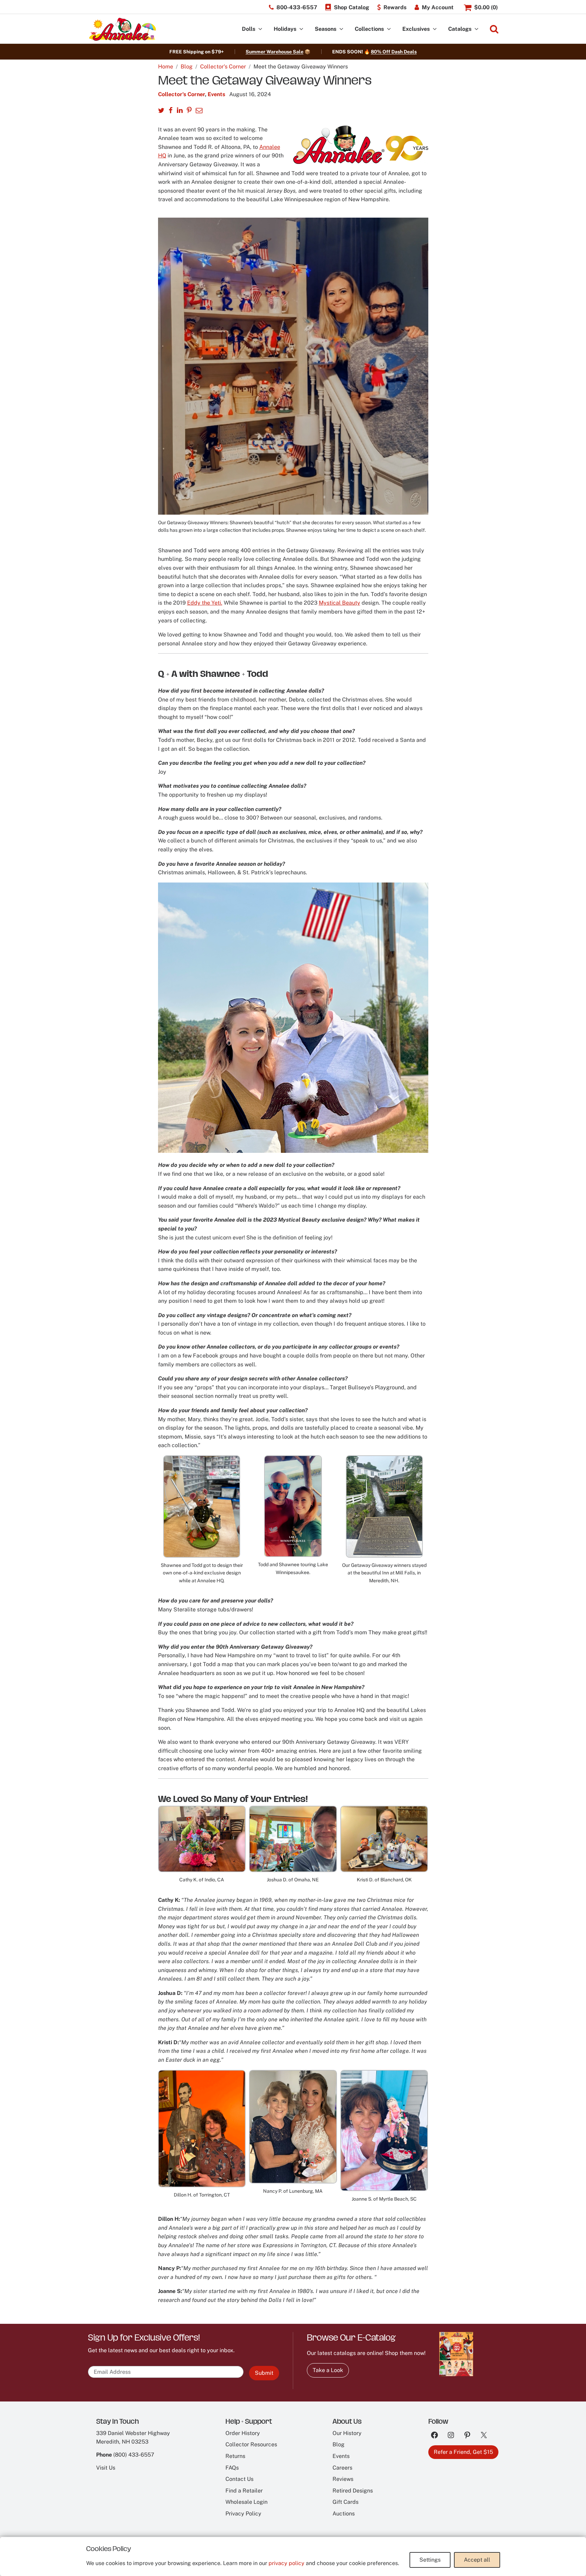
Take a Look (328, 2370)
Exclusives (416, 29)
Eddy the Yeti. (205, 603)
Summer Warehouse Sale (275, 52)
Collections (369, 29)
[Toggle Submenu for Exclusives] (435, 29)
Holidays (285, 29)
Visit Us (106, 2468)
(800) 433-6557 (134, 2455)
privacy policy (287, 2563)
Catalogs (460, 29)
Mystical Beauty (340, 603)
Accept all (477, 2560)
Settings (430, 2560)
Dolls (249, 29)
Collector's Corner (223, 67)
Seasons (325, 29)
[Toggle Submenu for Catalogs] (477, 29)
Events (216, 94)
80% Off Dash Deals (394, 52)
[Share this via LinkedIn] (180, 111)
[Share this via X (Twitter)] (161, 111)
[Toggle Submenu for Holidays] (301, 29)
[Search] (494, 29)
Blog (187, 67)
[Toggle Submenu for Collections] (389, 29)
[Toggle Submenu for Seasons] (341, 29)
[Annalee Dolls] (122, 29)
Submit (264, 2373)
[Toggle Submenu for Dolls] (260, 29)
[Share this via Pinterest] (189, 111)
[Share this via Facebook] (171, 111)
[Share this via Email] (199, 111)
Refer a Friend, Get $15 (463, 2452)
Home (166, 67)
